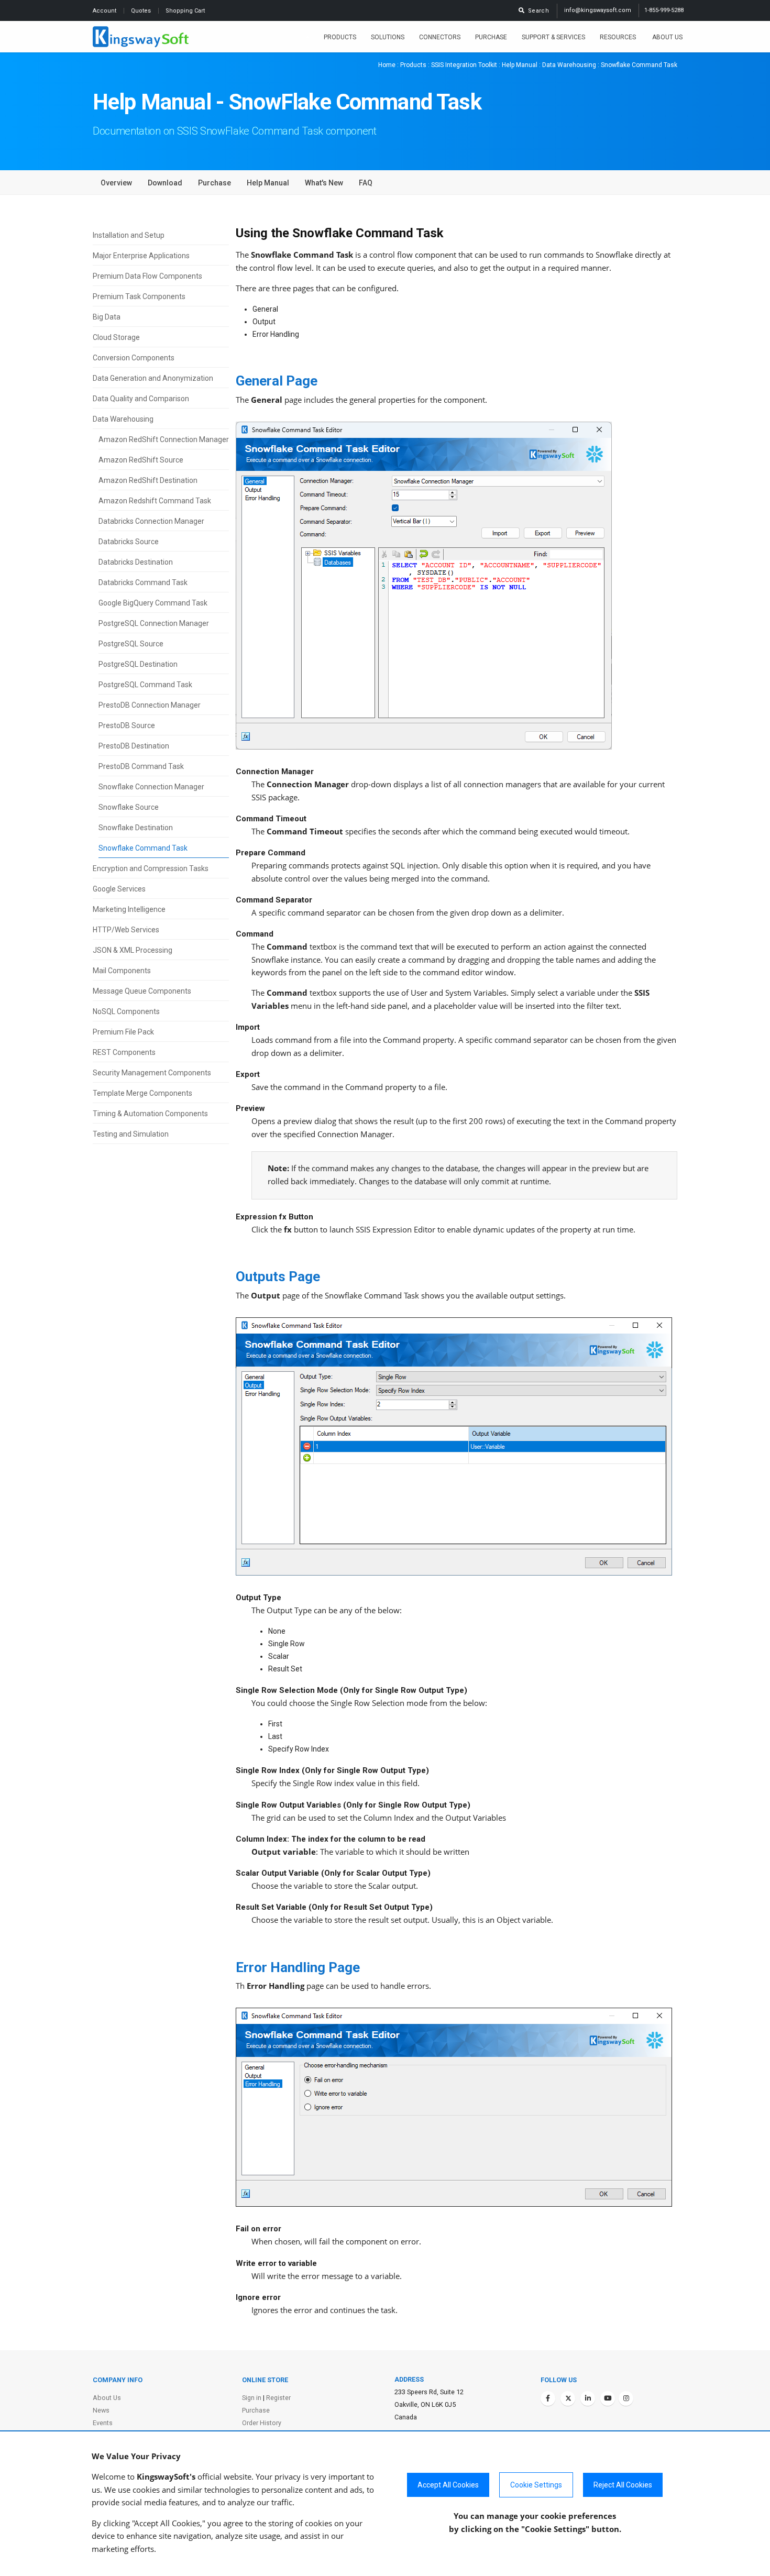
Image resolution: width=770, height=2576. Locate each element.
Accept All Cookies (448, 2485)
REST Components (124, 1052)
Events (103, 2423)
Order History (262, 2423)
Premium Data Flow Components (147, 276)
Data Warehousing (569, 65)
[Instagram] (626, 2398)
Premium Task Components (139, 296)
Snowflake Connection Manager (151, 787)
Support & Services (553, 37)
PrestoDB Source (127, 725)
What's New (324, 183)
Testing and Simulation (131, 1134)
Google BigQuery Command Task (153, 603)
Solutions (388, 37)
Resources (619, 37)
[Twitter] (568, 2398)
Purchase (491, 37)
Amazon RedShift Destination (148, 480)
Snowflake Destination (136, 828)
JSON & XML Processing (133, 950)
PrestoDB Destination (134, 746)
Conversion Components (134, 358)
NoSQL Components (126, 1011)
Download (165, 183)
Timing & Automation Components (150, 1114)
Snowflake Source (129, 807)
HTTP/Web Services (126, 930)
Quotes (142, 11)
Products (340, 37)
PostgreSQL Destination (138, 664)
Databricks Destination (136, 562)
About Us (667, 37)
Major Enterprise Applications (141, 256)
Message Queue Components (142, 991)
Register (278, 2398)
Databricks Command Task (143, 582)
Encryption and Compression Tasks (151, 868)
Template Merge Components (142, 1093)
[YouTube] (608, 2398)
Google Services (119, 889)
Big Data (107, 317)
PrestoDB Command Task (141, 766)
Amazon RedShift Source (141, 460)
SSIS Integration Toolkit (464, 65)
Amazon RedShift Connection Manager (164, 439)
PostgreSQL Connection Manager (154, 623)
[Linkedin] (588, 2398)
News (101, 2410)
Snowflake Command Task (143, 848)
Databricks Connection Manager (151, 521)
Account (105, 11)
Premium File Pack (123, 1032)
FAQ (366, 183)
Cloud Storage (116, 337)
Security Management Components (152, 1073)
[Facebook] (548, 2398)
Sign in (252, 2398)
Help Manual (520, 65)
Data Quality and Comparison (141, 399)
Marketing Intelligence (129, 909)
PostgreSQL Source (131, 644)
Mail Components (122, 971)
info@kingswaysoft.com (598, 10)
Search (537, 11)
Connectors (440, 37)
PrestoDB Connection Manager (150, 705)
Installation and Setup (129, 235)
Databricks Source (129, 542)
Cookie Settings (536, 2485)
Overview (116, 183)
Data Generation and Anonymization (153, 378)
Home (387, 65)
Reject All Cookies (623, 2485)
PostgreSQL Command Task (145, 685)
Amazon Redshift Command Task (155, 501)
